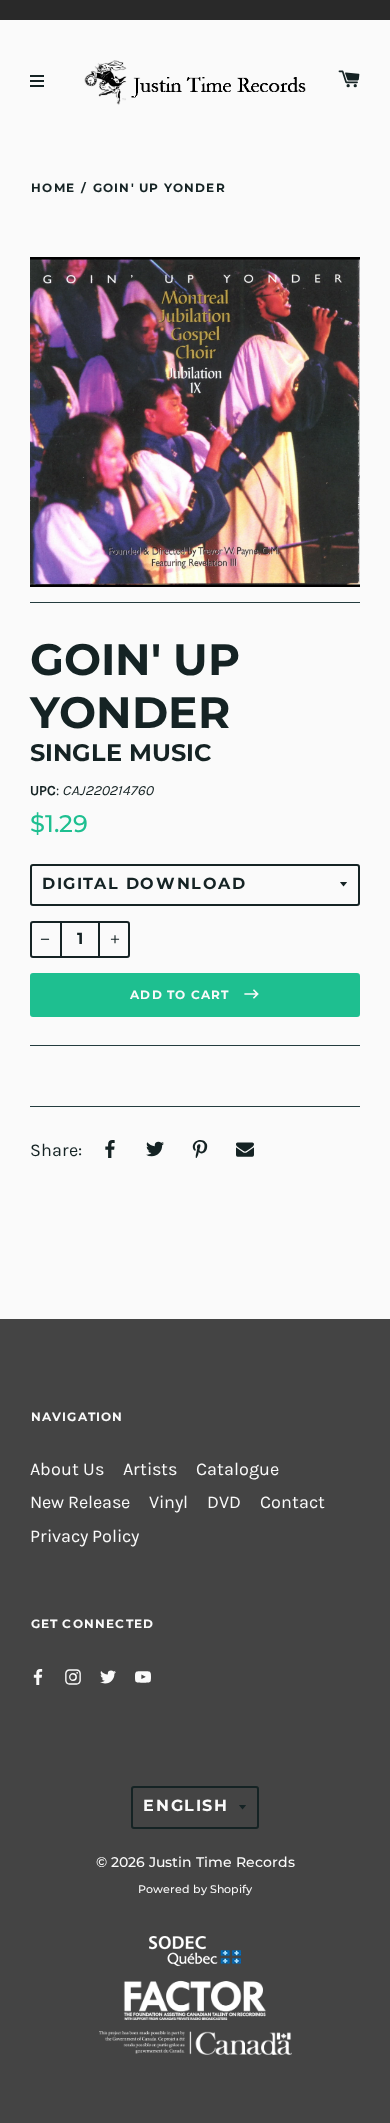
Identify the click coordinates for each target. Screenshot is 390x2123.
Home (53, 187)
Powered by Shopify (195, 1889)
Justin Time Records (222, 1862)
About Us (67, 1469)
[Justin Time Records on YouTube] (143, 1675)
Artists (150, 1469)
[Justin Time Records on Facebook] (38, 1675)
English (185, 1805)
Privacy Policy (84, 1536)
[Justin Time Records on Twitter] (108, 1675)
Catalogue (237, 1469)
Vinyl (168, 1502)
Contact (292, 1502)
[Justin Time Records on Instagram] (73, 1675)
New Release (80, 1502)
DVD (224, 1502)
